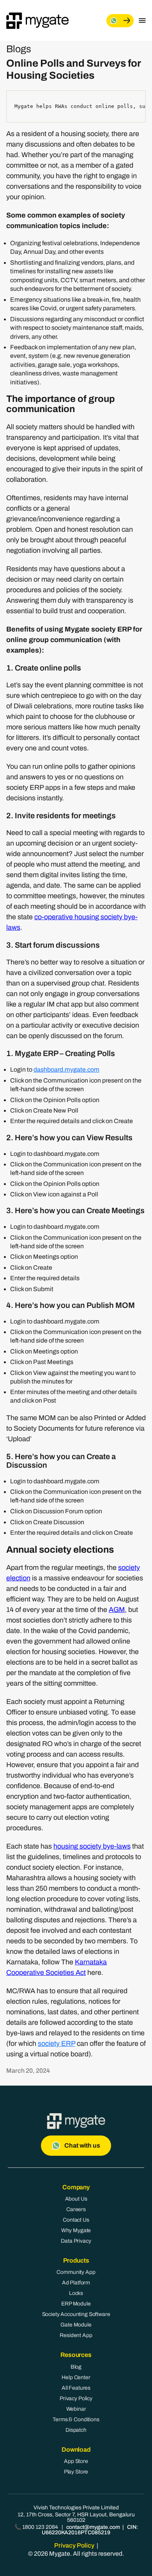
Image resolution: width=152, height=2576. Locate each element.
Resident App (76, 2335)
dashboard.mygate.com (66, 1069)
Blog (76, 2367)
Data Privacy (76, 2241)
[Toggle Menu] (142, 21)
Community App (76, 2272)
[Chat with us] (120, 21)
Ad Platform (76, 2283)
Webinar (76, 2409)
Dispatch (76, 2430)
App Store (76, 2461)
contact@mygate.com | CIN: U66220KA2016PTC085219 (90, 2530)
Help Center (76, 2377)
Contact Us (76, 2220)
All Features (76, 2388)
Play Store (76, 2472)
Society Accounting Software (76, 2314)
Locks (76, 2293)
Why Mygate (76, 2230)
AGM (117, 1610)
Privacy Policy (76, 2398)
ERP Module (76, 2304)
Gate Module (76, 2325)
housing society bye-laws (92, 1846)
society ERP (57, 2043)
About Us (76, 2199)
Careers (76, 2209)
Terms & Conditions (76, 2419)
